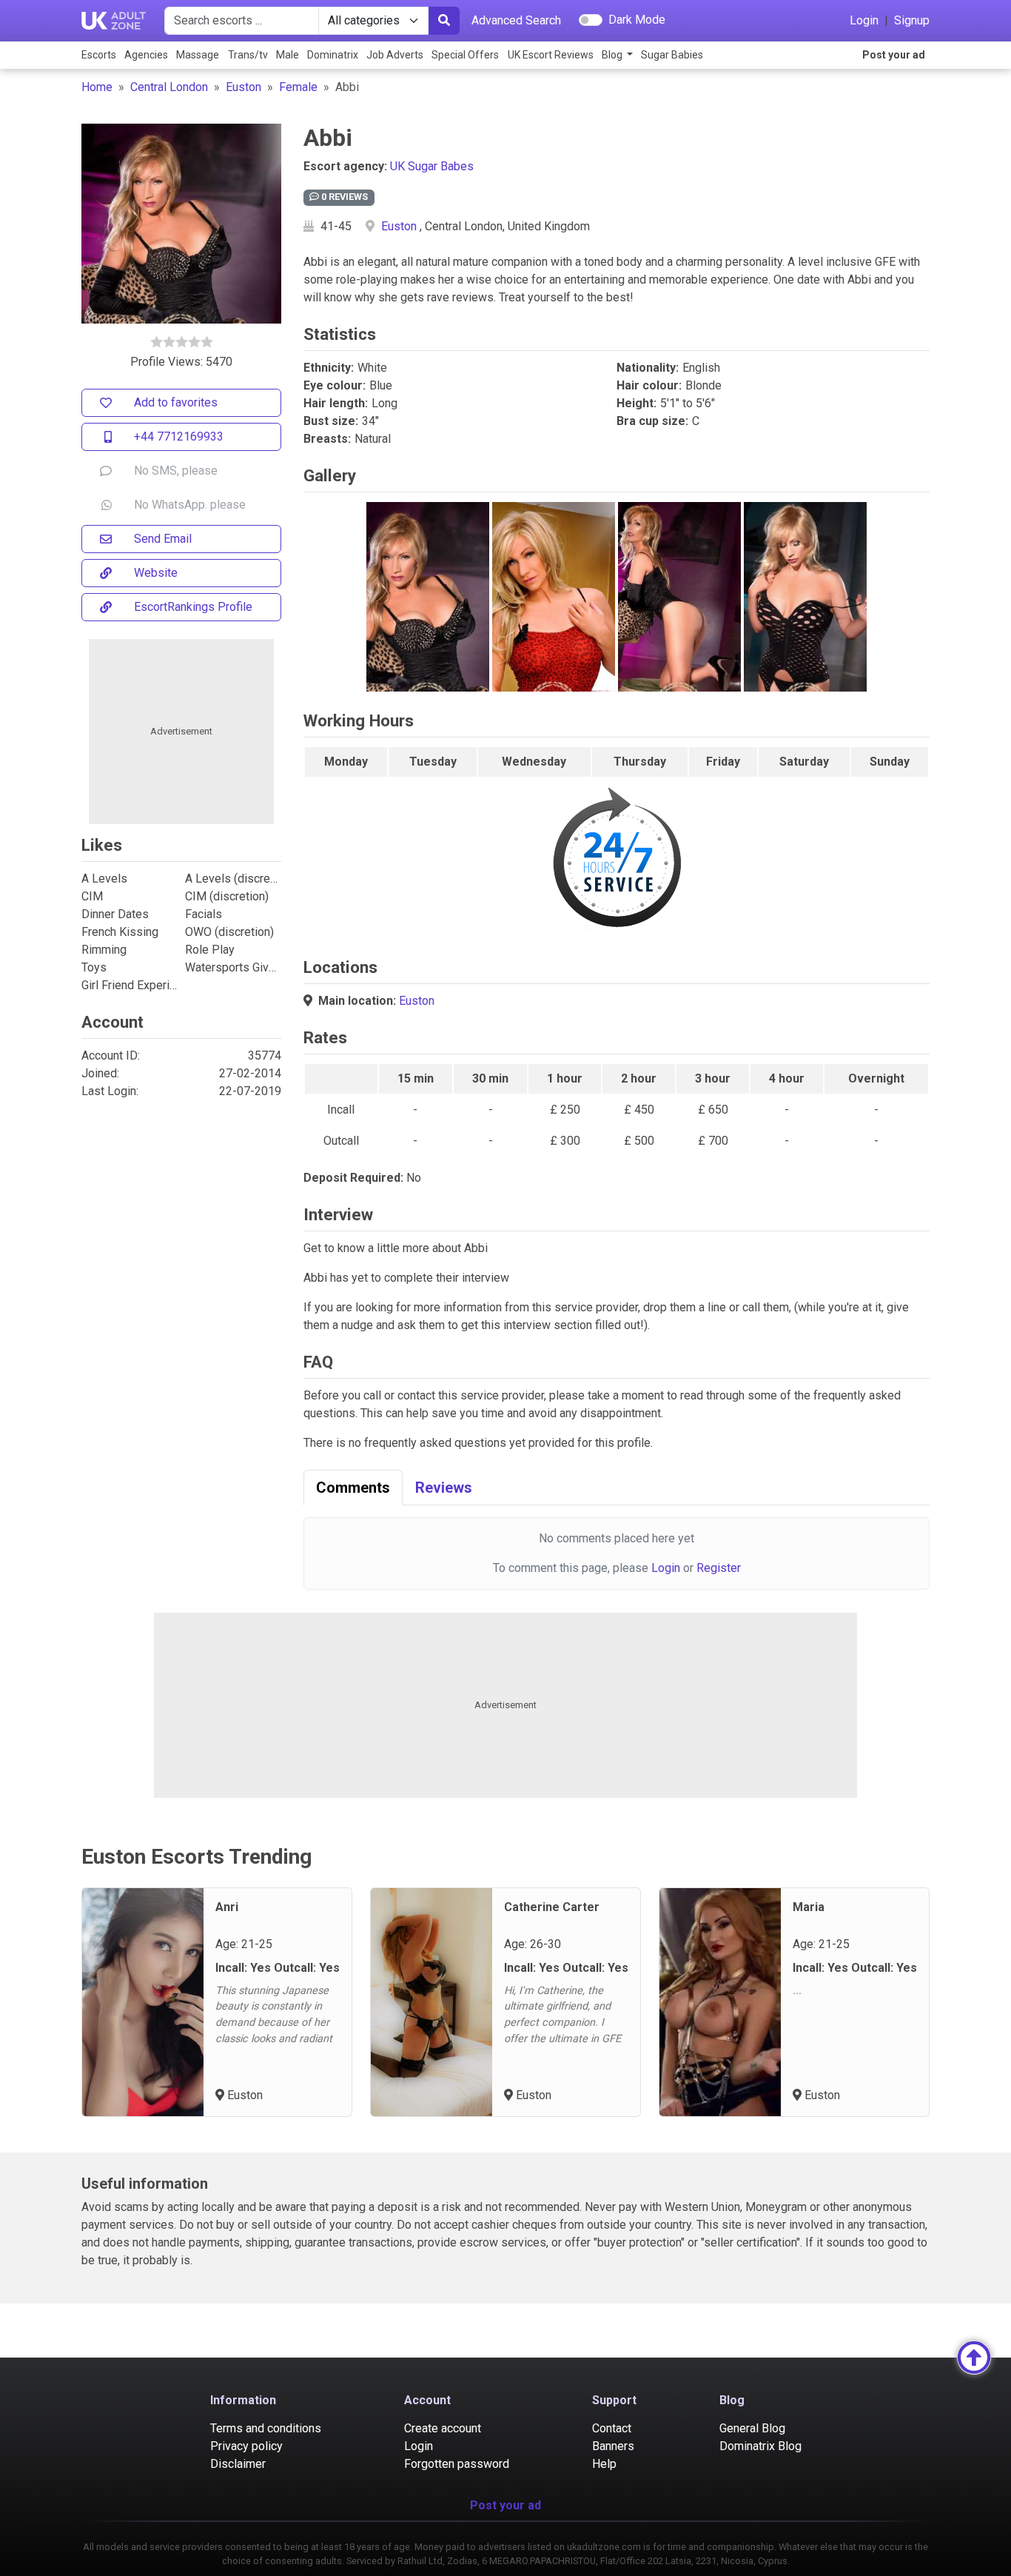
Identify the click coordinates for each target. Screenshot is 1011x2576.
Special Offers (465, 55)
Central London (169, 87)
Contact (612, 2428)
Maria (809, 1907)
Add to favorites (176, 402)
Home (97, 87)
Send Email (163, 539)
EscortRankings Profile (193, 607)
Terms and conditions (266, 2428)
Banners (613, 2446)
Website (156, 573)
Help (604, 2464)
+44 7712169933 (179, 436)
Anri (227, 1907)
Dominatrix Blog (760, 2446)
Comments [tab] (353, 1488)
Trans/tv (248, 55)
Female (298, 87)
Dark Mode (637, 20)
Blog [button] (613, 55)
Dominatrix (333, 55)
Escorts (99, 55)
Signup (912, 20)
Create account (443, 2428)
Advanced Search (516, 20)
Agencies (146, 55)
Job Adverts (395, 55)
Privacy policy (246, 2446)
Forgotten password (457, 2464)
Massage (198, 55)
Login (864, 20)
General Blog (752, 2428)
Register (719, 1568)
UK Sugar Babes (432, 166)
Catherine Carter (552, 1907)
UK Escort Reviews (551, 55)
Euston (243, 87)
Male (288, 55)
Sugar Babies (672, 55)
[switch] (591, 20)
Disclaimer (238, 2464)
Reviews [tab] (444, 1488)
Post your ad (894, 55)
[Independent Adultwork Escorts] (114, 21)
